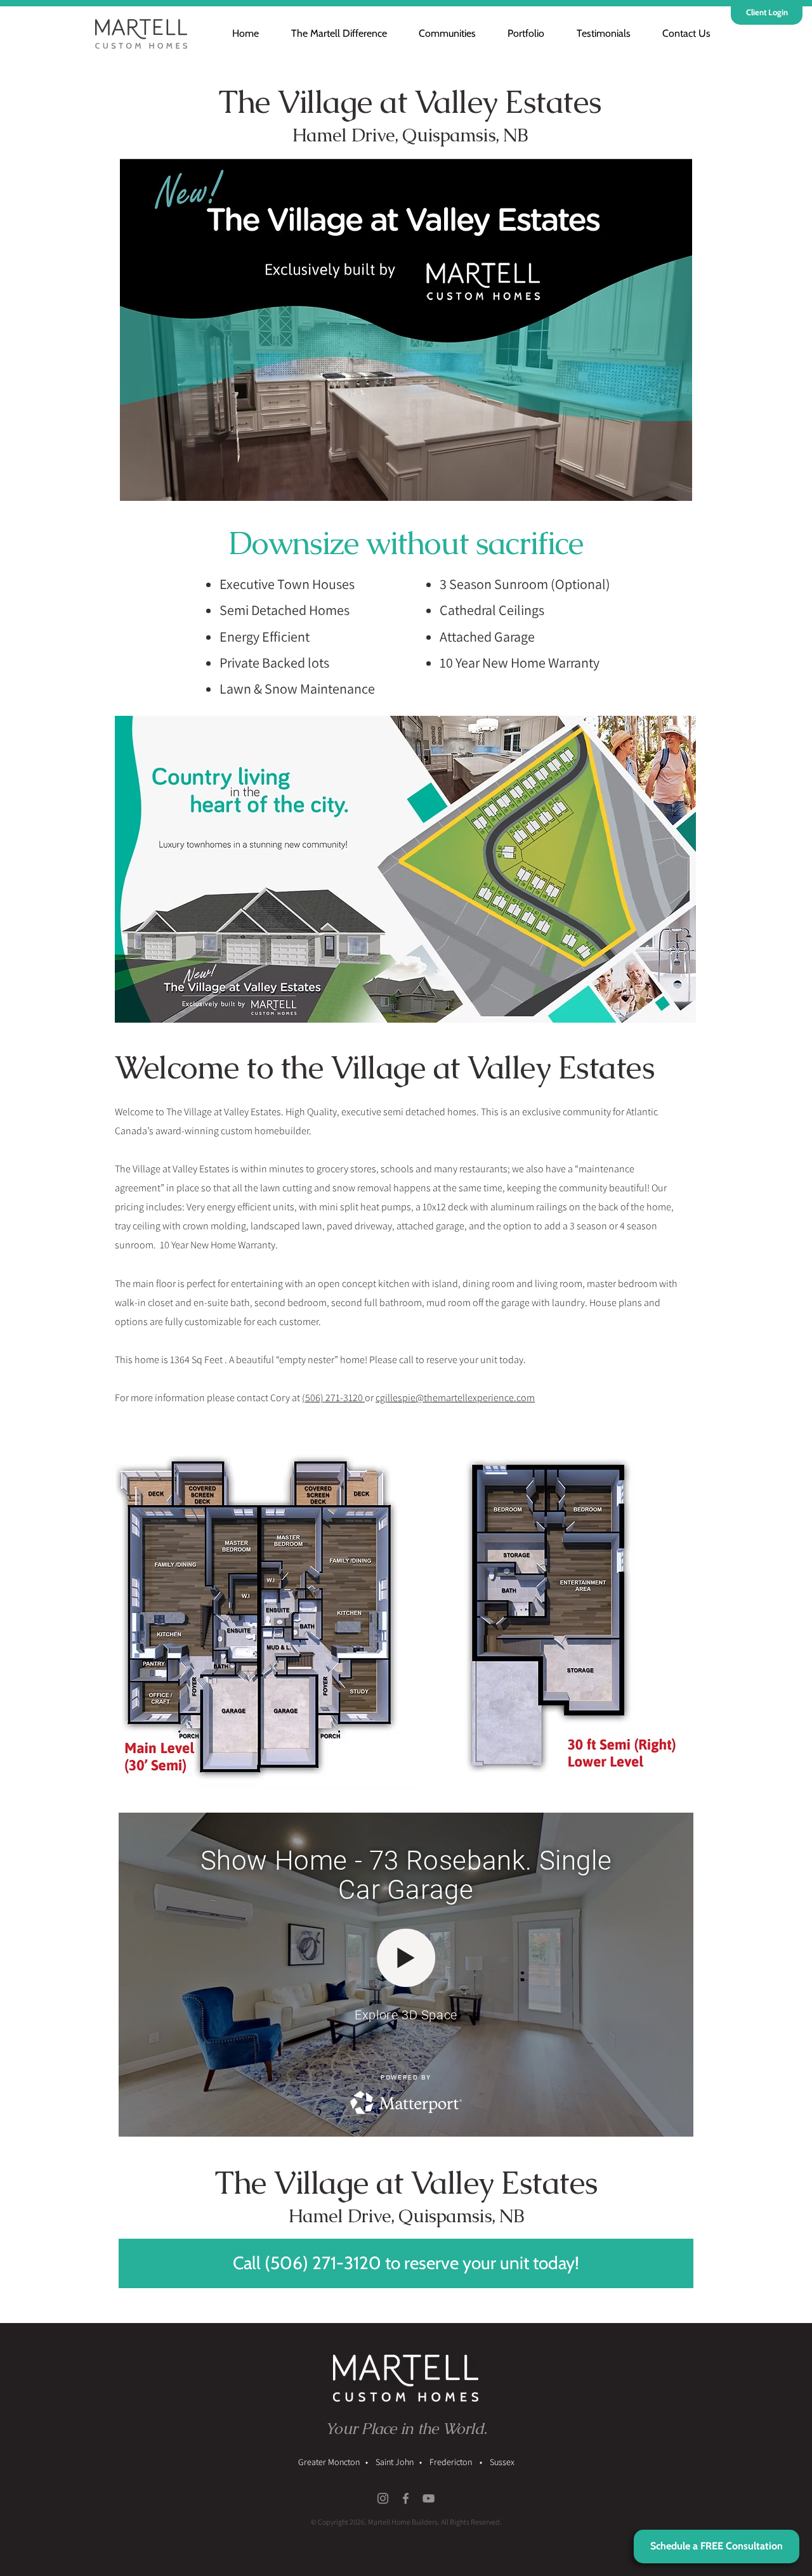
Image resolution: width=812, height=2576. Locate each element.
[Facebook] (406, 2498)
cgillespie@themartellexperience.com (455, 1398)
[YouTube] (429, 2498)
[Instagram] (383, 2498)
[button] (440, 33)
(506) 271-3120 (333, 1398)
